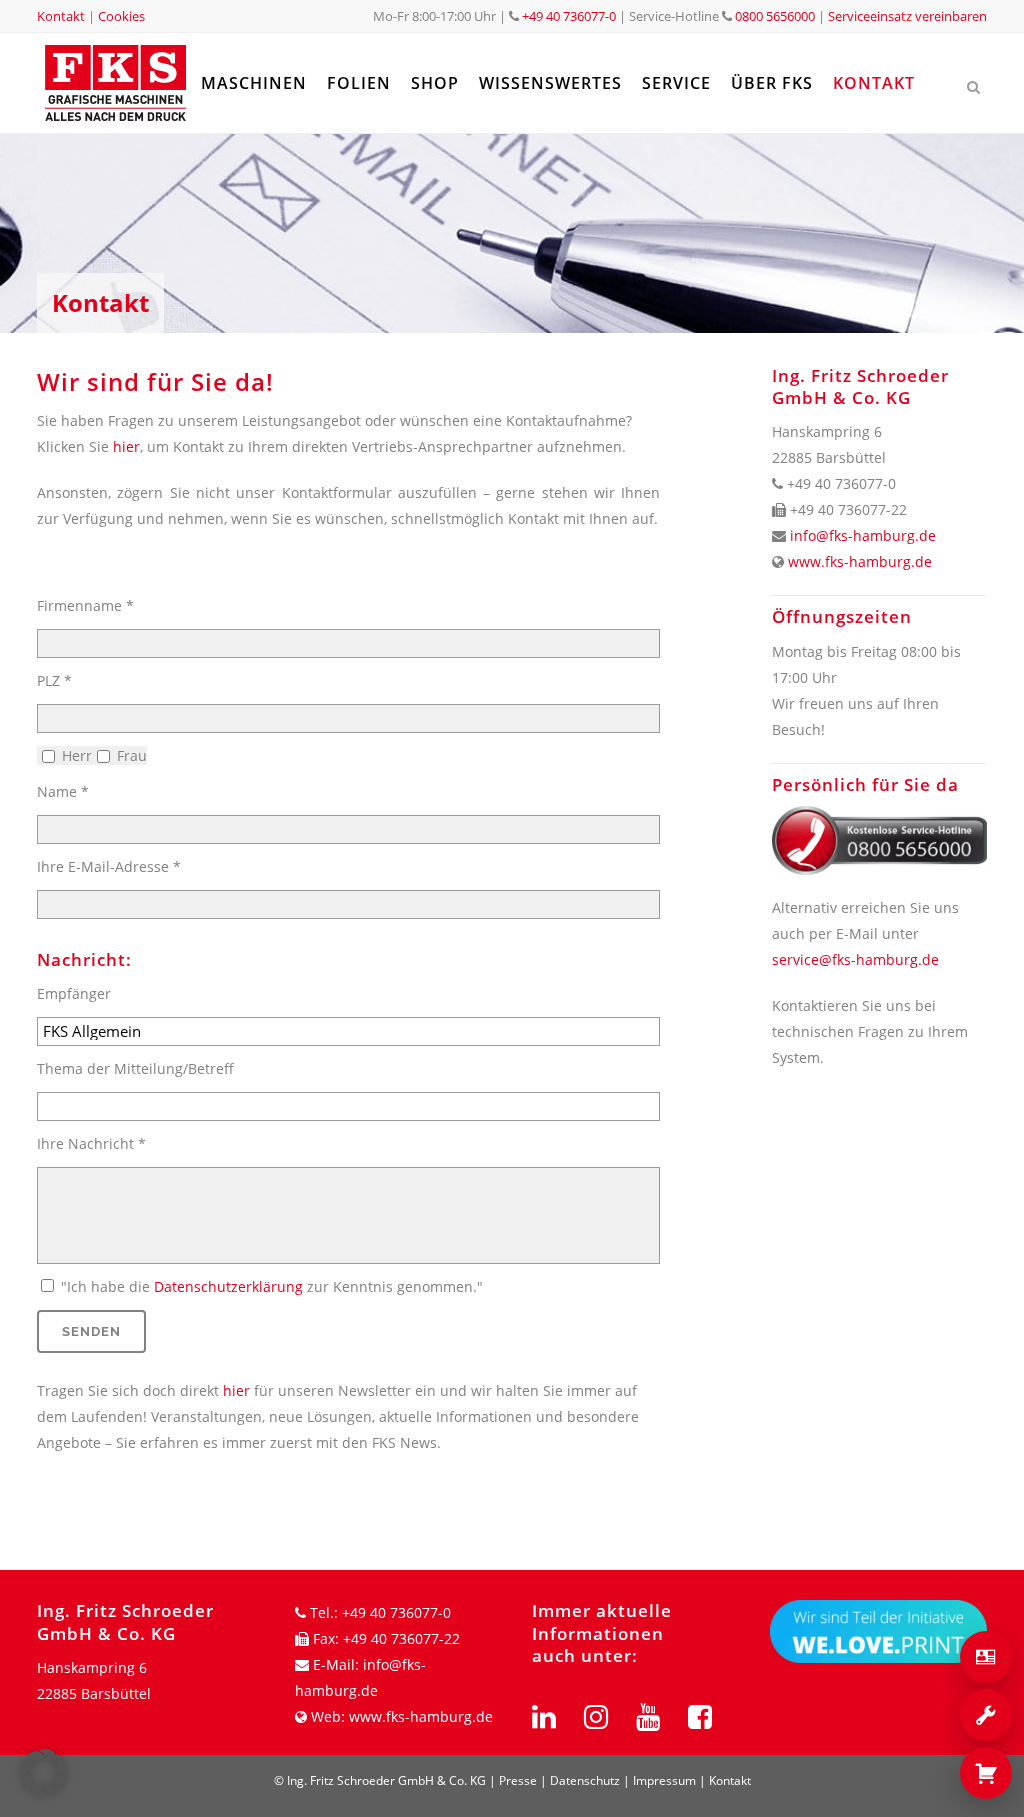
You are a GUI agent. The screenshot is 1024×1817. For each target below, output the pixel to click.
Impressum (664, 1780)
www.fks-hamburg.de (860, 561)
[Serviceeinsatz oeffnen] (986, 1715)
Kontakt (61, 16)
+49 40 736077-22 (401, 1638)
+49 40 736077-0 (569, 16)
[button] (44, 1773)
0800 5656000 (773, 16)
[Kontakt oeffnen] (986, 1657)
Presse (518, 1780)
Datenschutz (585, 1780)
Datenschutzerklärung (228, 1286)
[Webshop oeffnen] (986, 1773)
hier (126, 446)
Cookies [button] (121, 16)
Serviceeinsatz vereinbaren (907, 16)
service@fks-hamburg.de (855, 959)
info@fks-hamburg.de (863, 535)
